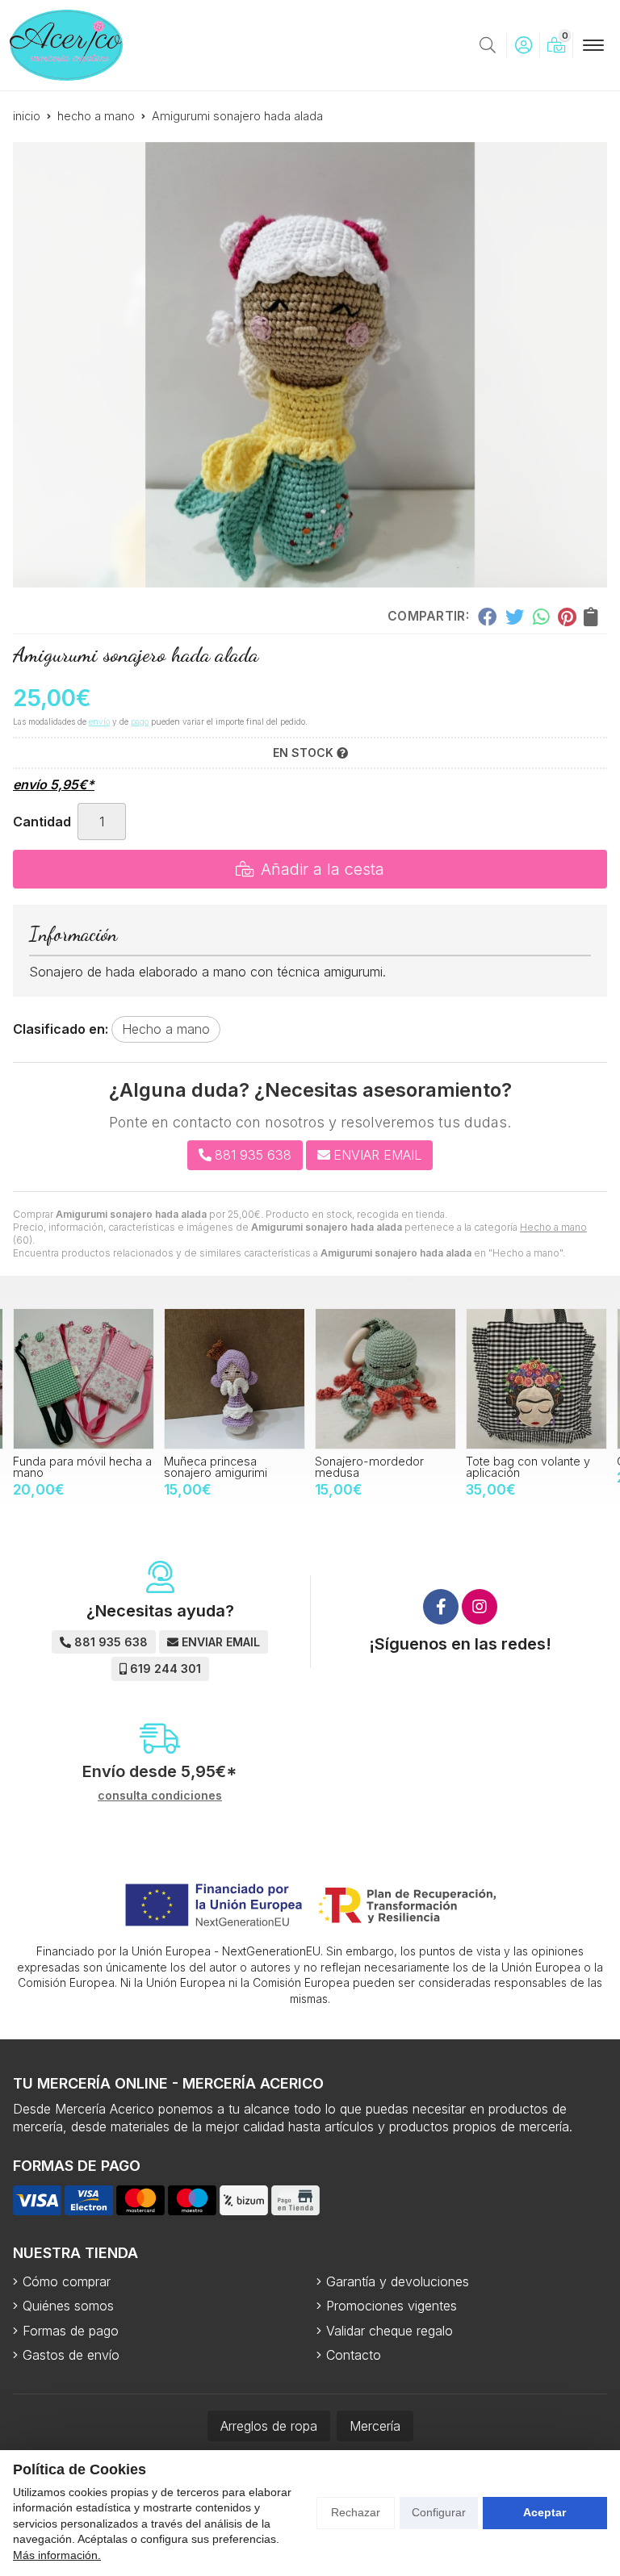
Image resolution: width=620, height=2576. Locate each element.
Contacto (354, 2355)
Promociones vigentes (392, 2306)
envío (99, 721)
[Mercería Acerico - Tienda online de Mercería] (66, 45)
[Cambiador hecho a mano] (536, 1379)
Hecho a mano (553, 1227)
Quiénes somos (68, 2306)
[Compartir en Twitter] (515, 616)
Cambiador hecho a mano (536, 1461)
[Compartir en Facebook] (487, 616)
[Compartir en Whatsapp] (541, 616)
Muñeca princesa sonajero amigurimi (65, 1467)
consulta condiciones (160, 1796)
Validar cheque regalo (390, 2331)
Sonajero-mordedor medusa (218, 1467)
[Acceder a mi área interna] (523, 45)
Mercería (375, 2426)
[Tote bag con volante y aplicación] (385, 1379)
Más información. (57, 2555)
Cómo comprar (67, 2281)
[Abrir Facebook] (441, 1607)
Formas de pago (71, 2331)
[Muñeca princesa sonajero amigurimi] (84, 1379)
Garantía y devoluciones (398, 2281)
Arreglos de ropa (269, 2426)
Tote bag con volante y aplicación (377, 1467)
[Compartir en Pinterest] (567, 616)
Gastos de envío (71, 2355)
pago (140, 721)
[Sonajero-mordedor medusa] (235, 1379)
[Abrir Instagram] (480, 1607)
